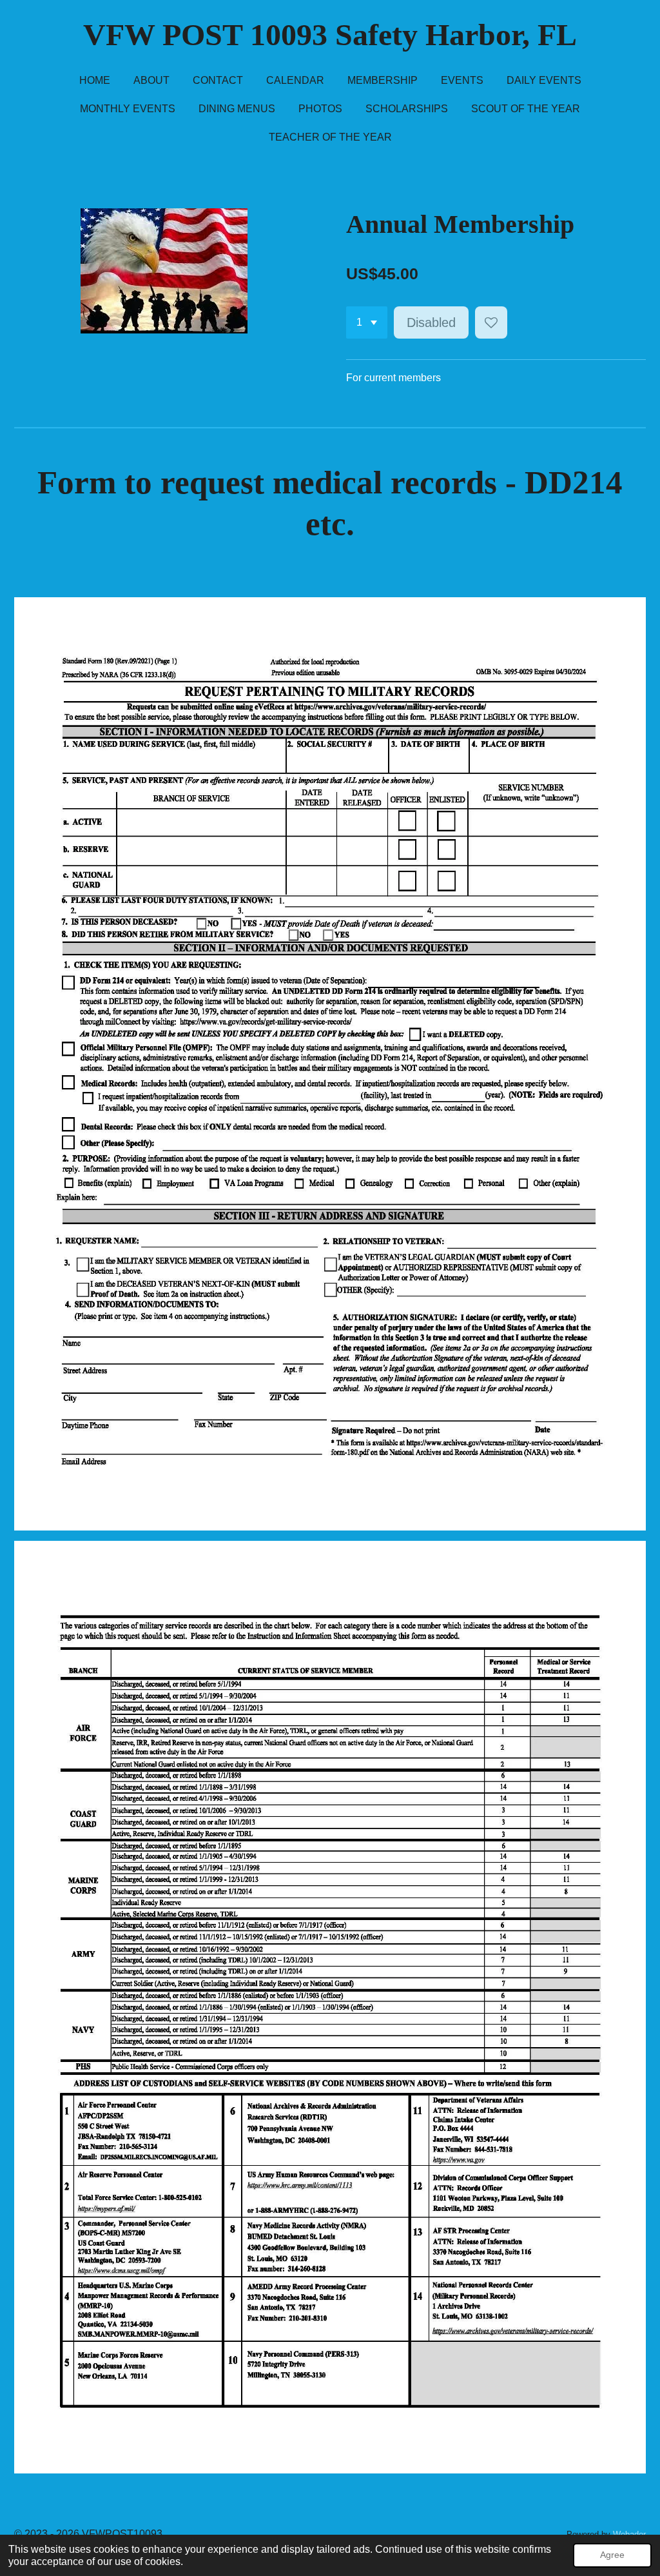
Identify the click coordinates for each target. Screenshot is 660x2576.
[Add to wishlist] (491, 322)
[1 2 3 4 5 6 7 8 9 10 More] (367, 322)
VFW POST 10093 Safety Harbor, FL (330, 35)
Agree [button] (612, 2555)
